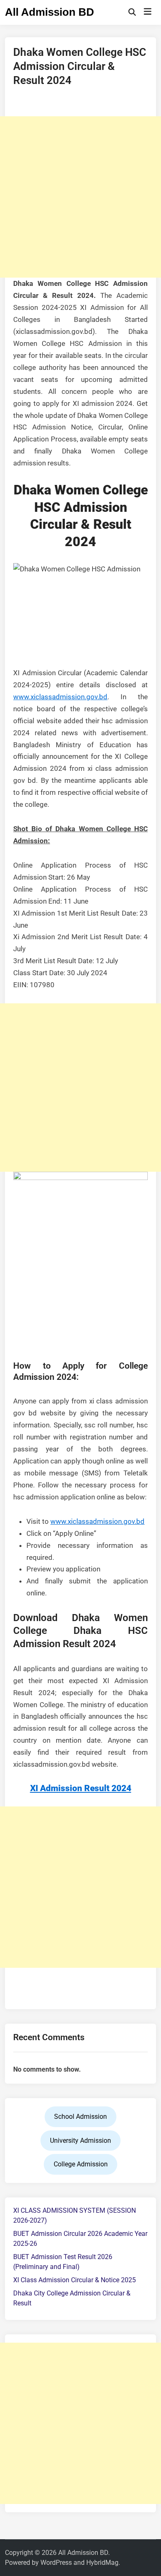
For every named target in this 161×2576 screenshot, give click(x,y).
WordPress (56, 2563)
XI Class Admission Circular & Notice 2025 (75, 2280)
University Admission (80, 2141)
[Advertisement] (80, 197)
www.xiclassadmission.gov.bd (60, 697)
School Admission (80, 2117)
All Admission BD (50, 12)
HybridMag (102, 2563)
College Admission (81, 2164)
